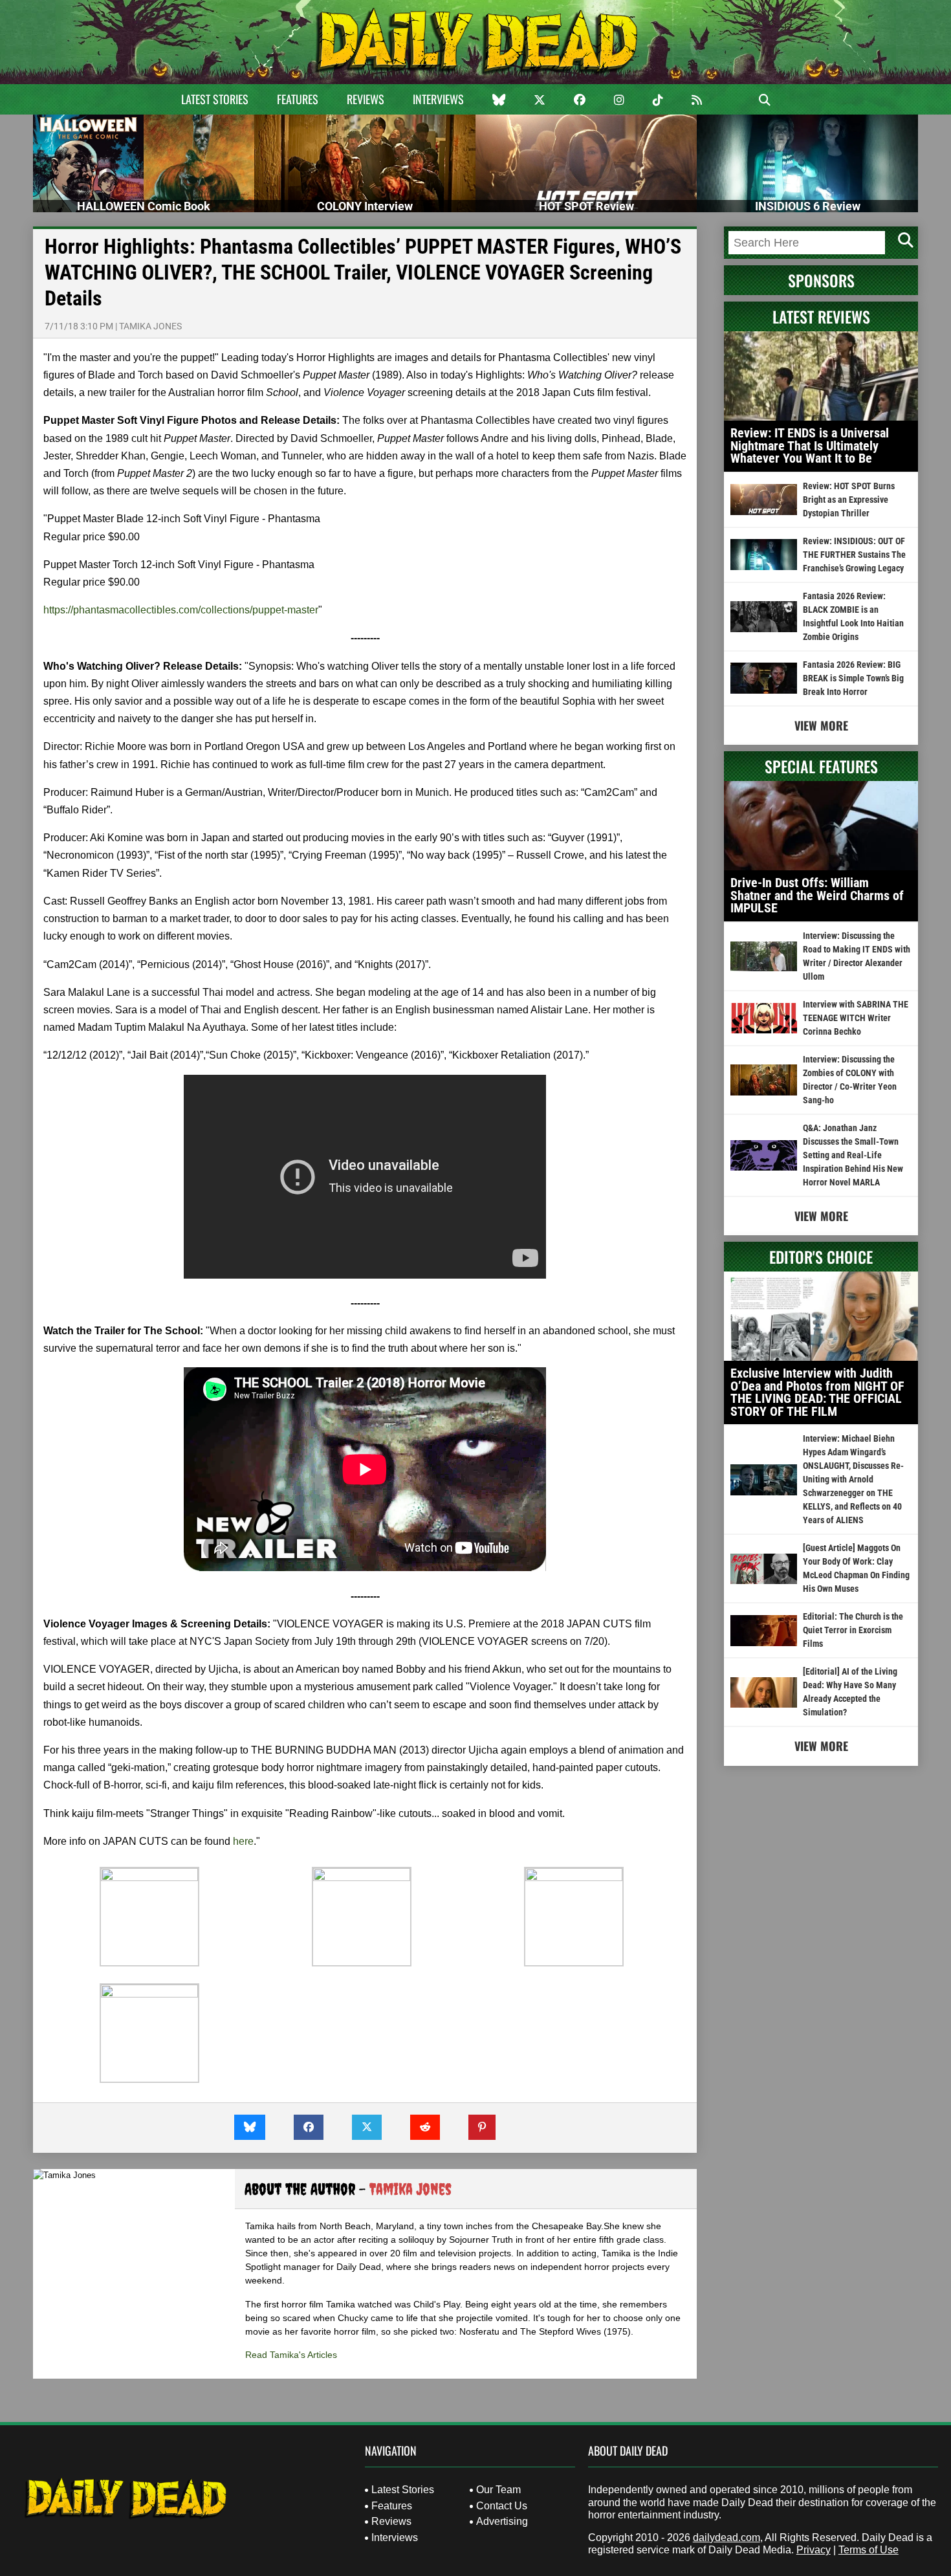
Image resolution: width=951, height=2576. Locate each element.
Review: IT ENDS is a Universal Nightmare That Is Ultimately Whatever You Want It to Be (810, 446)
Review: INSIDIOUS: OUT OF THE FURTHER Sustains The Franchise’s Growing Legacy (854, 555)
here (243, 1841)
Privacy (814, 2550)
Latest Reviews (821, 316)
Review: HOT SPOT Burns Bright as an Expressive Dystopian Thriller (849, 500)
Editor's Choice (821, 1257)
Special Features (821, 766)
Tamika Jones (150, 326)
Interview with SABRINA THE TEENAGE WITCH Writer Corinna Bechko (856, 1018)
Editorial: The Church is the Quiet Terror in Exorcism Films (853, 1630)
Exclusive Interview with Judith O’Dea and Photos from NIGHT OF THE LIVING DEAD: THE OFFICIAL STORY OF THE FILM (817, 1392)
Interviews (438, 99)
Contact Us (502, 2506)
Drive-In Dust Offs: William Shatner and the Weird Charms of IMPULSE (817, 895)
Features (298, 99)
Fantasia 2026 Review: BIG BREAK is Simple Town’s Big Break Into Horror (853, 678)
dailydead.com (727, 2537)
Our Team (498, 2490)
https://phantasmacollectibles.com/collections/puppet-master (181, 610)
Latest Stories (215, 99)
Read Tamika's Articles (291, 2355)
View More (821, 725)
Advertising (502, 2521)
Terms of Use (869, 2550)
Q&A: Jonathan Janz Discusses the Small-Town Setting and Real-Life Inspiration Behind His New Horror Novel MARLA (853, 1155)
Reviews (366, 99)
